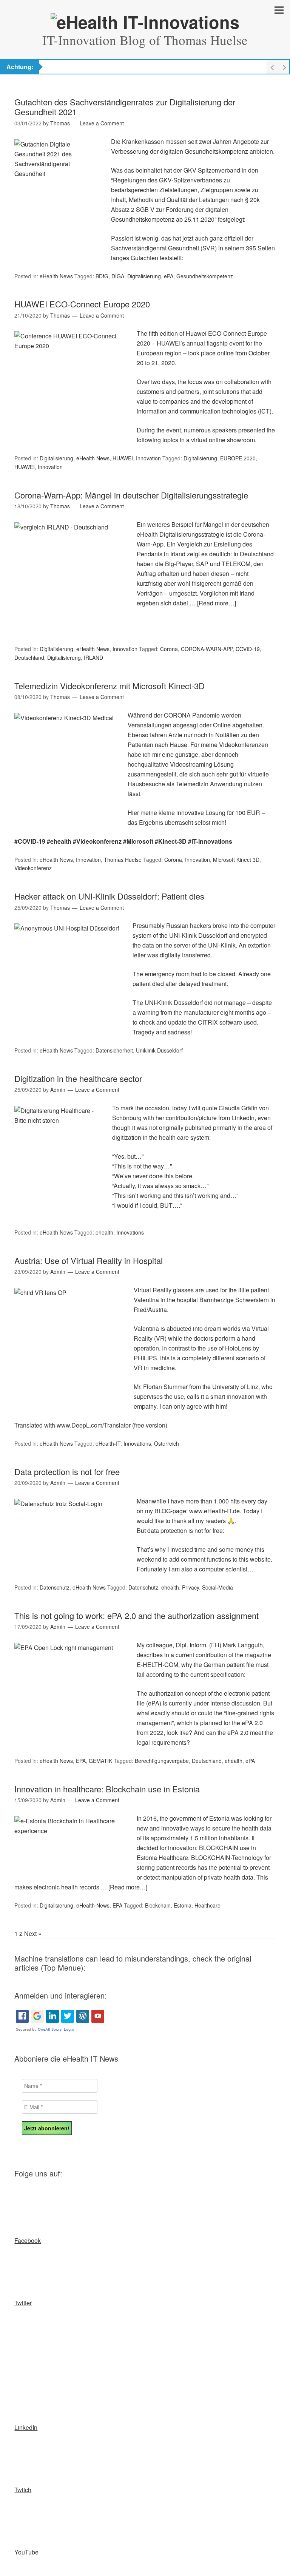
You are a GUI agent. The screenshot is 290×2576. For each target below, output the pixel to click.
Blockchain (158, 1905)
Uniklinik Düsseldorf (159, 1050)
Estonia (183, 1905)
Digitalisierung (144, 276)
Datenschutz (55, 1587)
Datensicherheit (114, 1050)
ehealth (104, 1232)
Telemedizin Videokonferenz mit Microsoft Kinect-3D (110, 686)
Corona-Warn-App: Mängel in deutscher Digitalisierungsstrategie (131, 495)
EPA (81, 1761)
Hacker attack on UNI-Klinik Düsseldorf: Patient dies (109, 896)
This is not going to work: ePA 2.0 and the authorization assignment (137, 1615)
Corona (169, 649)
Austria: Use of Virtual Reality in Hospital (89, 1260)
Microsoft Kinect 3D (236, 860)
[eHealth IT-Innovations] (145, 22)
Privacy (191, 1587)
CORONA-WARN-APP (207, 649)
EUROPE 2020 (238, 458)
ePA (169, 276)
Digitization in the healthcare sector (78, 1078)
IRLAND (93, 658)
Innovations (130, 1232)
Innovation (148, 458)
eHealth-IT (108, 1443)
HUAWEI (123, 458)
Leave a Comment (102, 123)
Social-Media (217, 1587)
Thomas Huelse (123, 860)
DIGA (118, 276)
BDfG (102, 276)
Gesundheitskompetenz (205, 276)
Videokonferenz (33, 868)
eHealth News (56, 276)
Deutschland (29, 658)
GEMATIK (100, 1761)
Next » (33, 1933)
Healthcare (207, 1905)
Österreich (167, 1443)
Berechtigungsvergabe (162, 1761)
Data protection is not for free (67, 1472)
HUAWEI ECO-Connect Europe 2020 (82, 304)
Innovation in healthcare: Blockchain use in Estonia (107, 1789)
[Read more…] (217, 603)
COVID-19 (248, 649)
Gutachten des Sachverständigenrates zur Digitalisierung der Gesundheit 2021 (125, 107)
